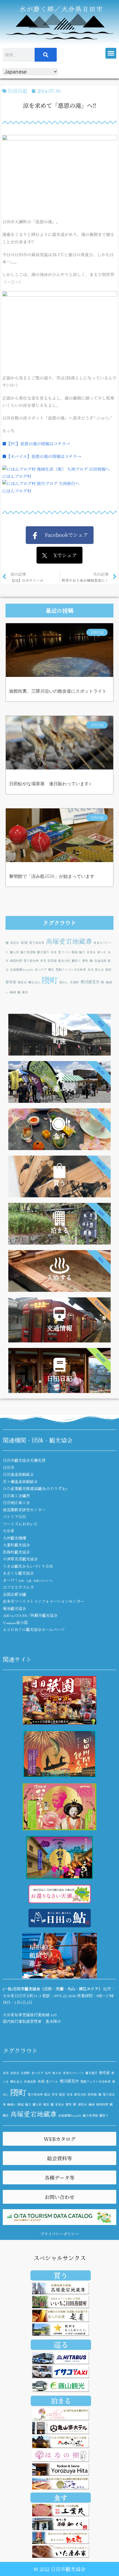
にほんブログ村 (17, 476)
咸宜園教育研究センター (24, 1510)
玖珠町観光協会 (16, 1552)
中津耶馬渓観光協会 (20, 1559)
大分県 (9, 1531)
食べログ (41, 969)
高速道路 (100, 961)
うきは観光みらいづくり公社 (28, 1566)
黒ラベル (64, 952)
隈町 (50, 980)
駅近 (47, 2094)
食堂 (90, 969)
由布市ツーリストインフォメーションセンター (43, 1601)
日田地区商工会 (16, 1502)
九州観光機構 (14, 1538)
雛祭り (76, 961)
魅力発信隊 (28, 952)
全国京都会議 (14, 1594)
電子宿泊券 (31, 961)
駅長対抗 (64, 961)
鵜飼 (13, 992)
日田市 (9, 1467)
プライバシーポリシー (59, 2234)
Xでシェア (62, 555)
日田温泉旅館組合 (18, 1474)
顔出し (64, 982)
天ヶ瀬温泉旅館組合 (20, 1481)
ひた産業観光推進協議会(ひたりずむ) (35, 1488)
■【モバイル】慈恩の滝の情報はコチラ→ (42, 456)
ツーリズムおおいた (20, 1524)
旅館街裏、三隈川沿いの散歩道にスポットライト (58, 691)
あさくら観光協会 (18, 1573)
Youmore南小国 (15, 1622)
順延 (75, 952)
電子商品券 (37, 943)
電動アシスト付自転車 (71, 969)
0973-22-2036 (65, 1996)
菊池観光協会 (14, 1608)
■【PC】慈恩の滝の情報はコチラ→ (36, 443)
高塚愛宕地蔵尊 (69, 941)
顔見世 (22, 982)
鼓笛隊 (52, 961)
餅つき (102, 952)
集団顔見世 (90, 982)
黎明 (85, 961)
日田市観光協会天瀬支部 (24, 1460)
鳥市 (48, 2073)
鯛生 (51, 969)
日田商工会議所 (16, 1496)
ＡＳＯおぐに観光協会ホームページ (34, 1629)
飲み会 (99, 969)
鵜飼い (12, 2104)
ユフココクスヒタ (18, 1587)
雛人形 (15, 952)
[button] (111, 53)
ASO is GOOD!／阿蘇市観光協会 (30, 1615)
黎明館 (11, 982)
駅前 (108, 969)
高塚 (24, 942)
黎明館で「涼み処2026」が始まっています (52, 876)
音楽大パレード (73, 2073)
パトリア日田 (14, 1517)
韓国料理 (16, 961)
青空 (43, 961)
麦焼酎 (74, 982)
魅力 (82, 952)
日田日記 (17, 91)
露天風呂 (43, 952)
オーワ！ (27, 1580)
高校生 (15, 943)
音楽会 (91, 952)
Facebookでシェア (63, 535)
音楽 (54, 952)
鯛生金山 (34, 982)
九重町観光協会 (16, 1545)
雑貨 (25, 992)
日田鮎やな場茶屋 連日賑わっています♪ (50, 784)
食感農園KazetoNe (22, 969)
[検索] (46, 55)
